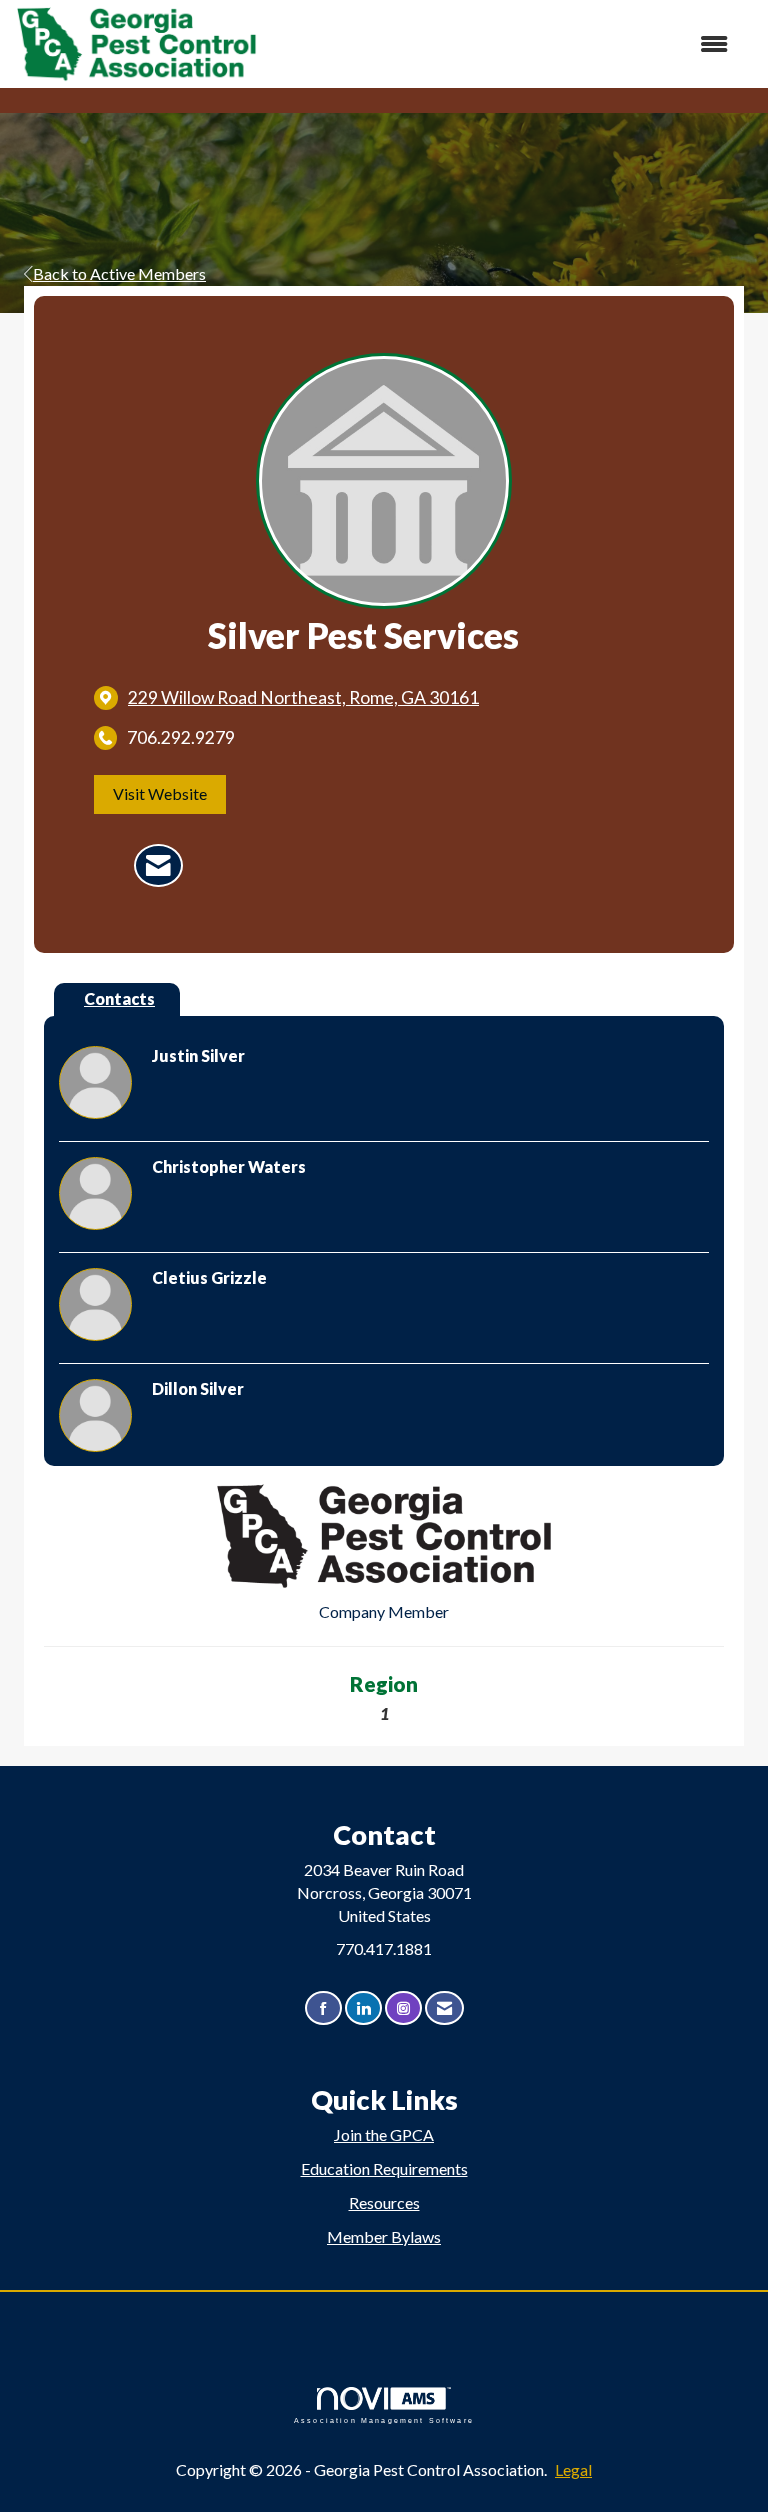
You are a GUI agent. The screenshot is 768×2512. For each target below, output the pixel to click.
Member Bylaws (384, 2236)
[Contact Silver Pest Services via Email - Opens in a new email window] (158, 866)
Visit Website (160, 793)
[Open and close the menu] (503, 44)
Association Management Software (384, 2420)
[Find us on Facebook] (323, 2008)
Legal (573, 2469)
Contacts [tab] (119, 998)
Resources (384, 2202)
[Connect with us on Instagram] (403, 2008)
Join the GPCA (384, 2134)
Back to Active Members (119, 273)
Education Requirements (384, 2168)
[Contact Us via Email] (444, 2008)
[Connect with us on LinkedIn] (363, 2008)
